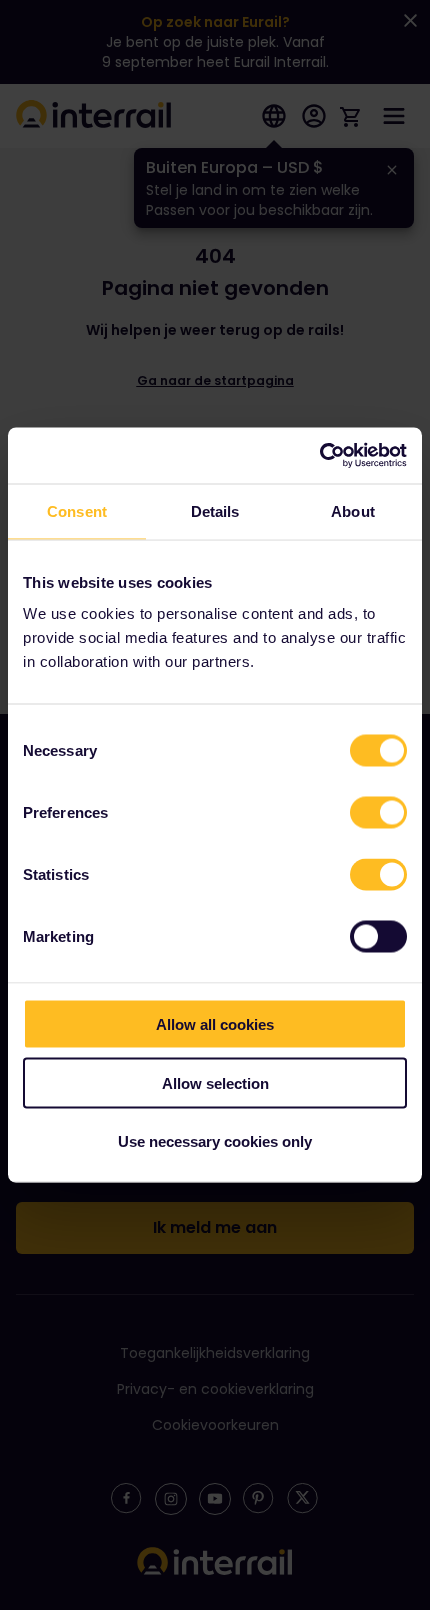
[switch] (378, 813)
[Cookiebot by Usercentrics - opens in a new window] (319, 456)
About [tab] (353, 510)
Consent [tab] (77, 510)
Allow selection (215, 1082)
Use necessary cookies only (215, 1141)
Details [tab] (215, 510)
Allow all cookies (215, 1024)
